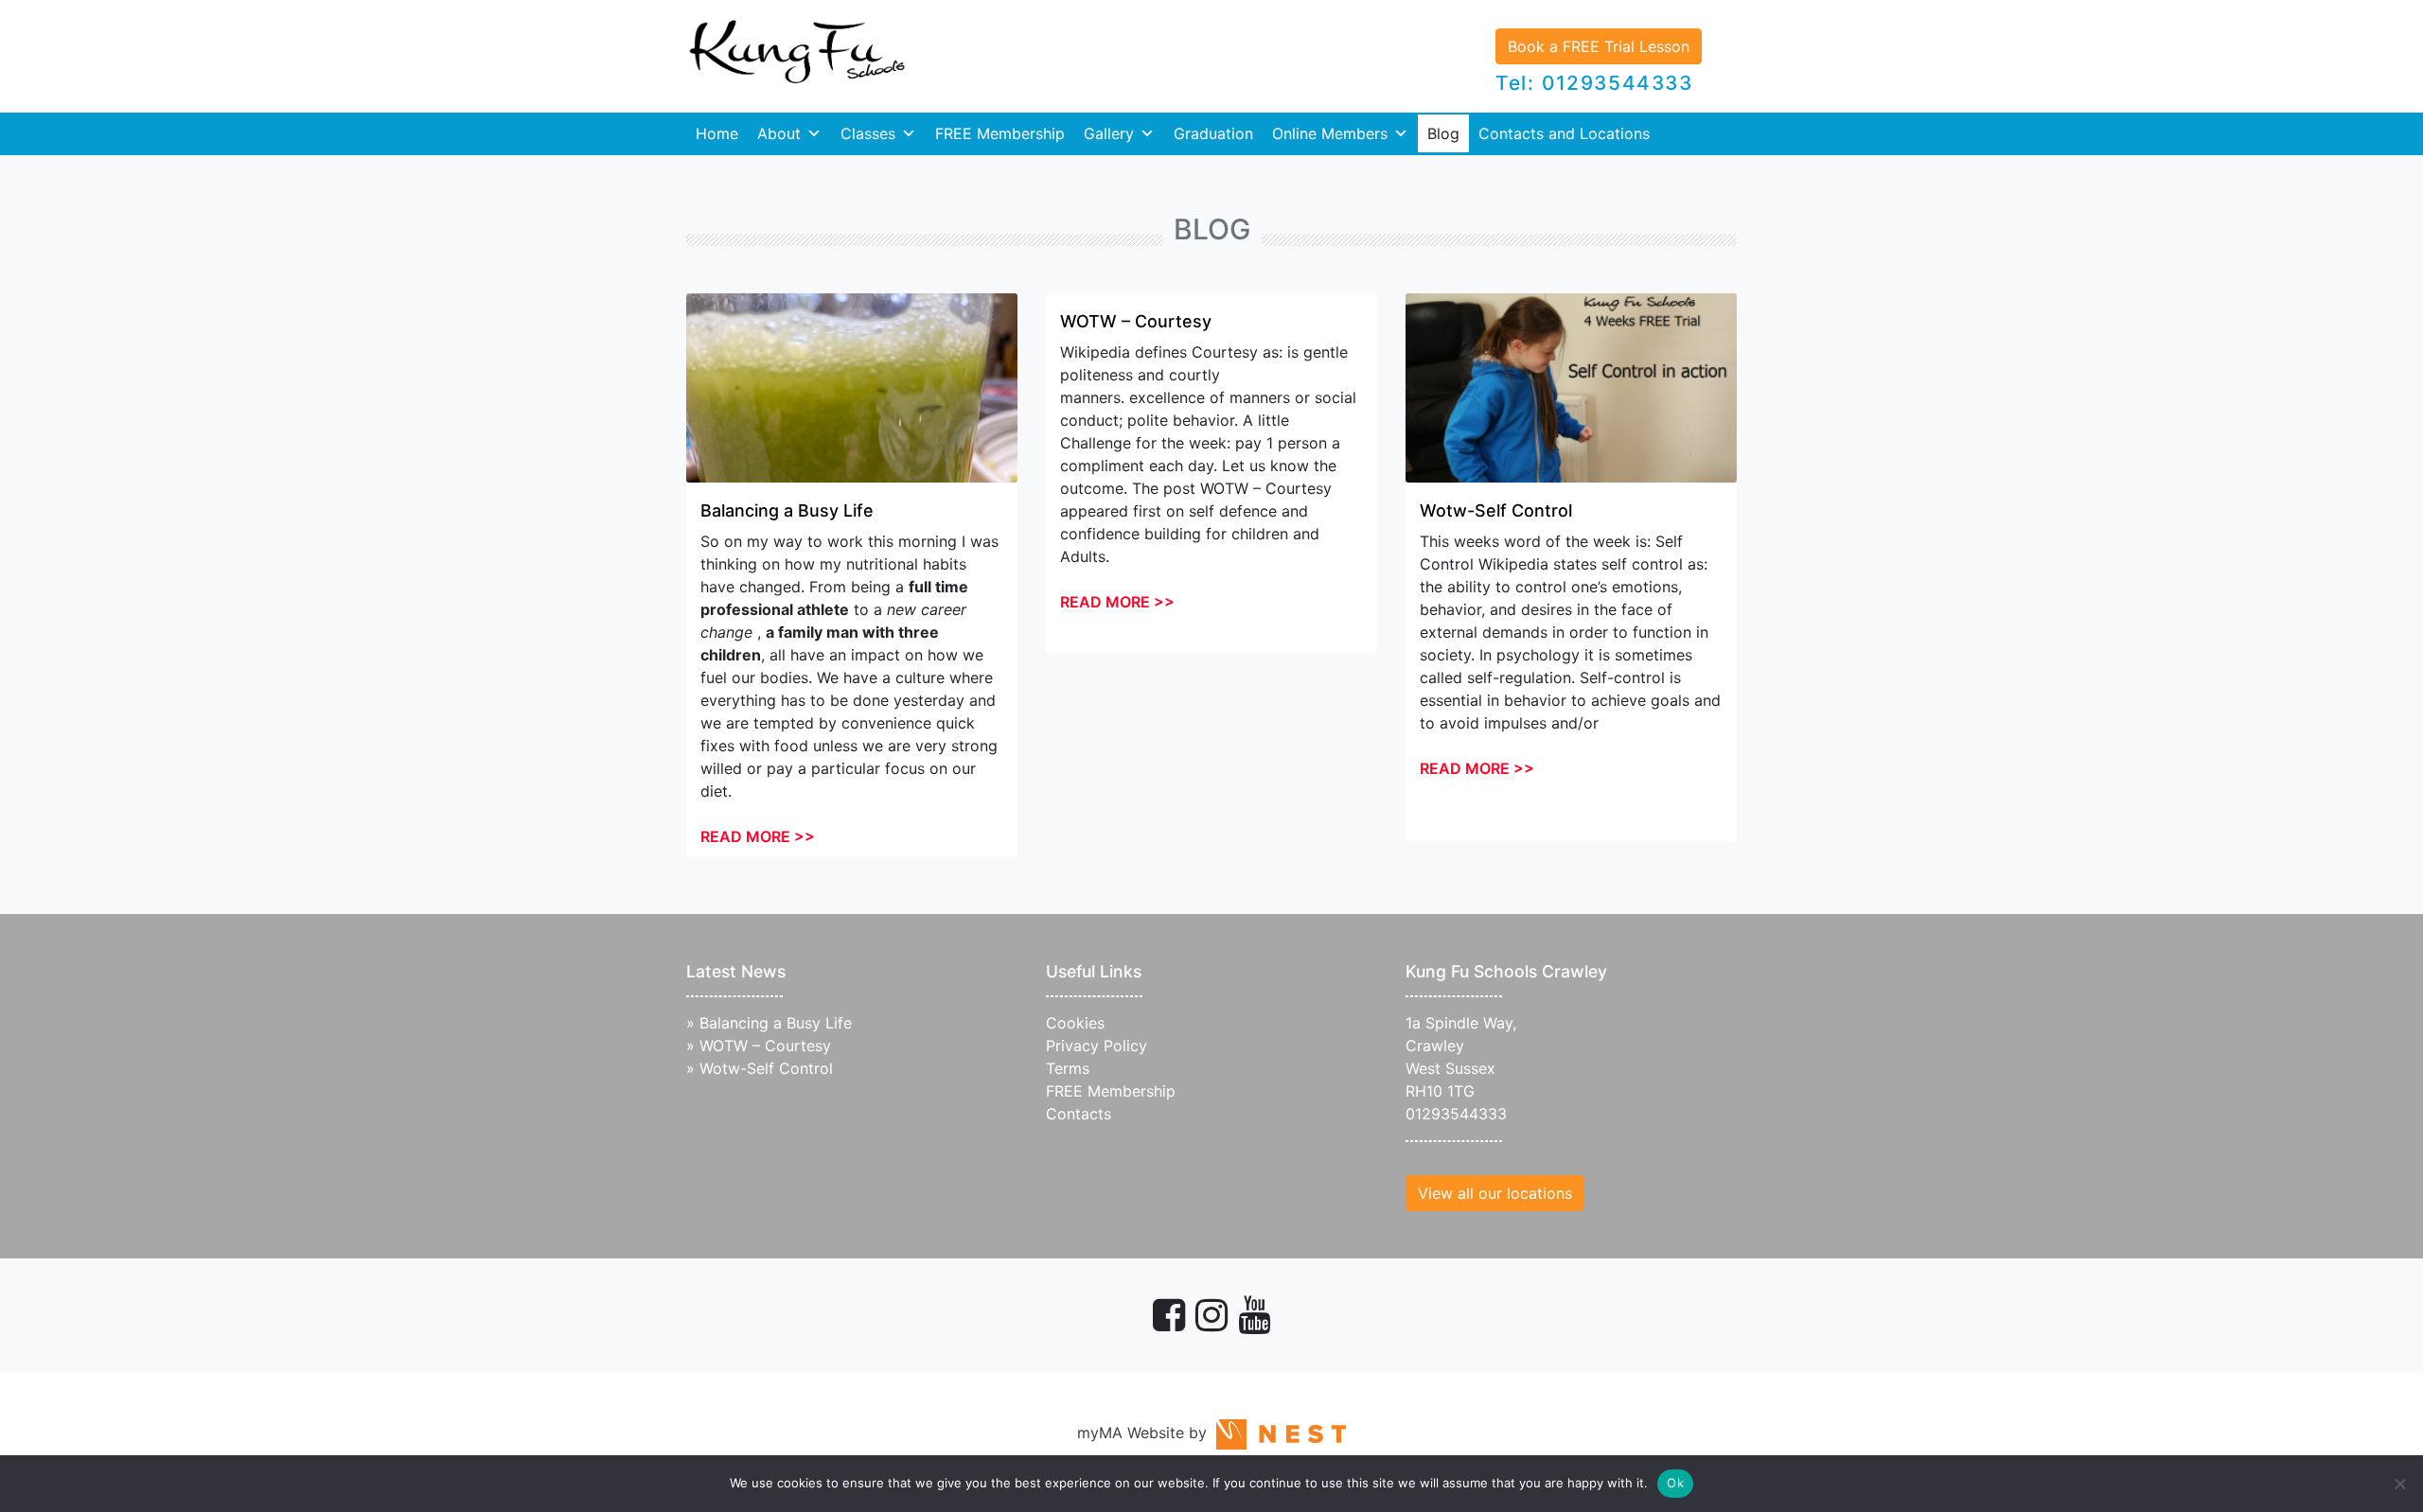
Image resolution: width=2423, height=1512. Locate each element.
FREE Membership (1000, 133)
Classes (868, 133)
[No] (2399, 1484)
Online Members (1330, 133)
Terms (1068, 1068)
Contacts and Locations (1564, 133)
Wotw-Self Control (1496, 510)
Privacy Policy (1097, 1046)
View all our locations (1495, 1193)
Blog (1443, 133)
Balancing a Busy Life (787, 510)
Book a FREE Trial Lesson (1599, 46)
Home (717, 133)
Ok (1675, 1483)
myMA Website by (1147, 1433)
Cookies (1075, 1023)
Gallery (1109, 133)
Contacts (1079, 1114)
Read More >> (758, 836)
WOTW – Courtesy (1136, 321)
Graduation (1213, 133)
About (779, 133)
